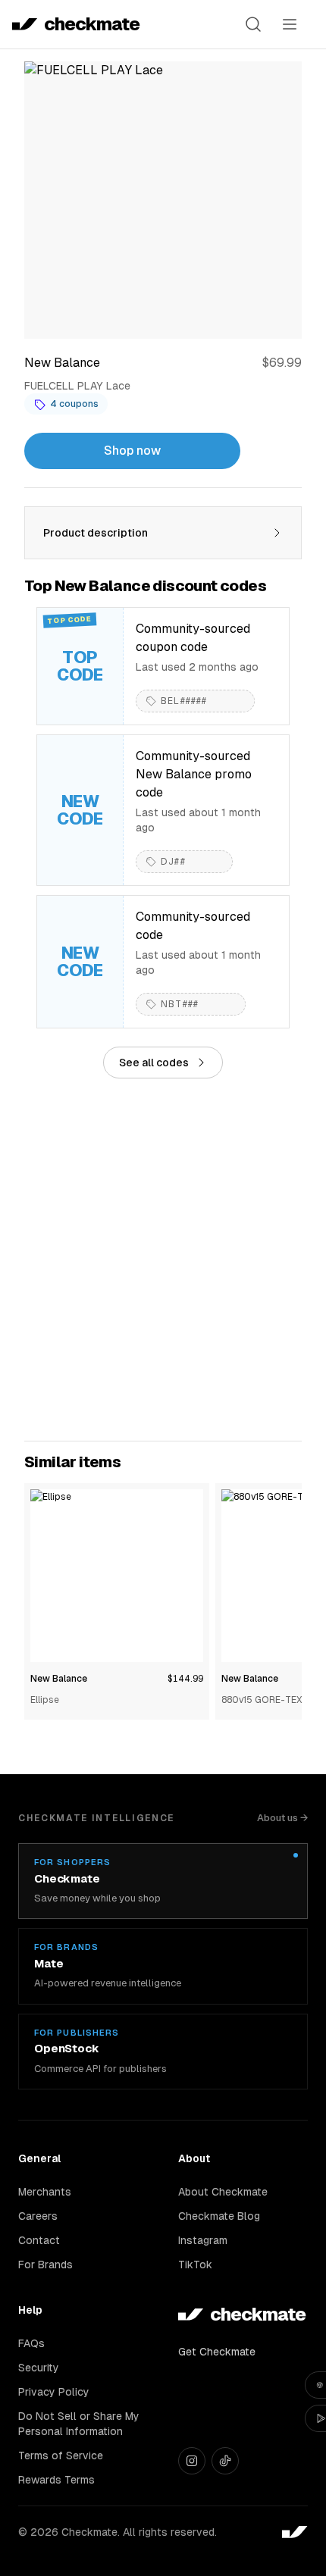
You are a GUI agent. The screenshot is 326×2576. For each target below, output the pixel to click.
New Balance (59, 1679)
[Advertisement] (163, 1260)
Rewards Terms (56, 2480)
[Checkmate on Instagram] (192, 2461)
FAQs (31, 2343)
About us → (282, 1818)
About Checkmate (223, 2192)
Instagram (203, 2240)
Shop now (132, 451)
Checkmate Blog (219, 2216)
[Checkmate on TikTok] (225, 2461)
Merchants (45, 2192)
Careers (38, 2216)
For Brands (45, 2265)
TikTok (195, 2265)
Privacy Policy (54, 2392)
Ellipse (45, 1700)
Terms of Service (61, 2455)
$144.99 (185, 1679)
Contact (39, 2240)
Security (39, 2368)
